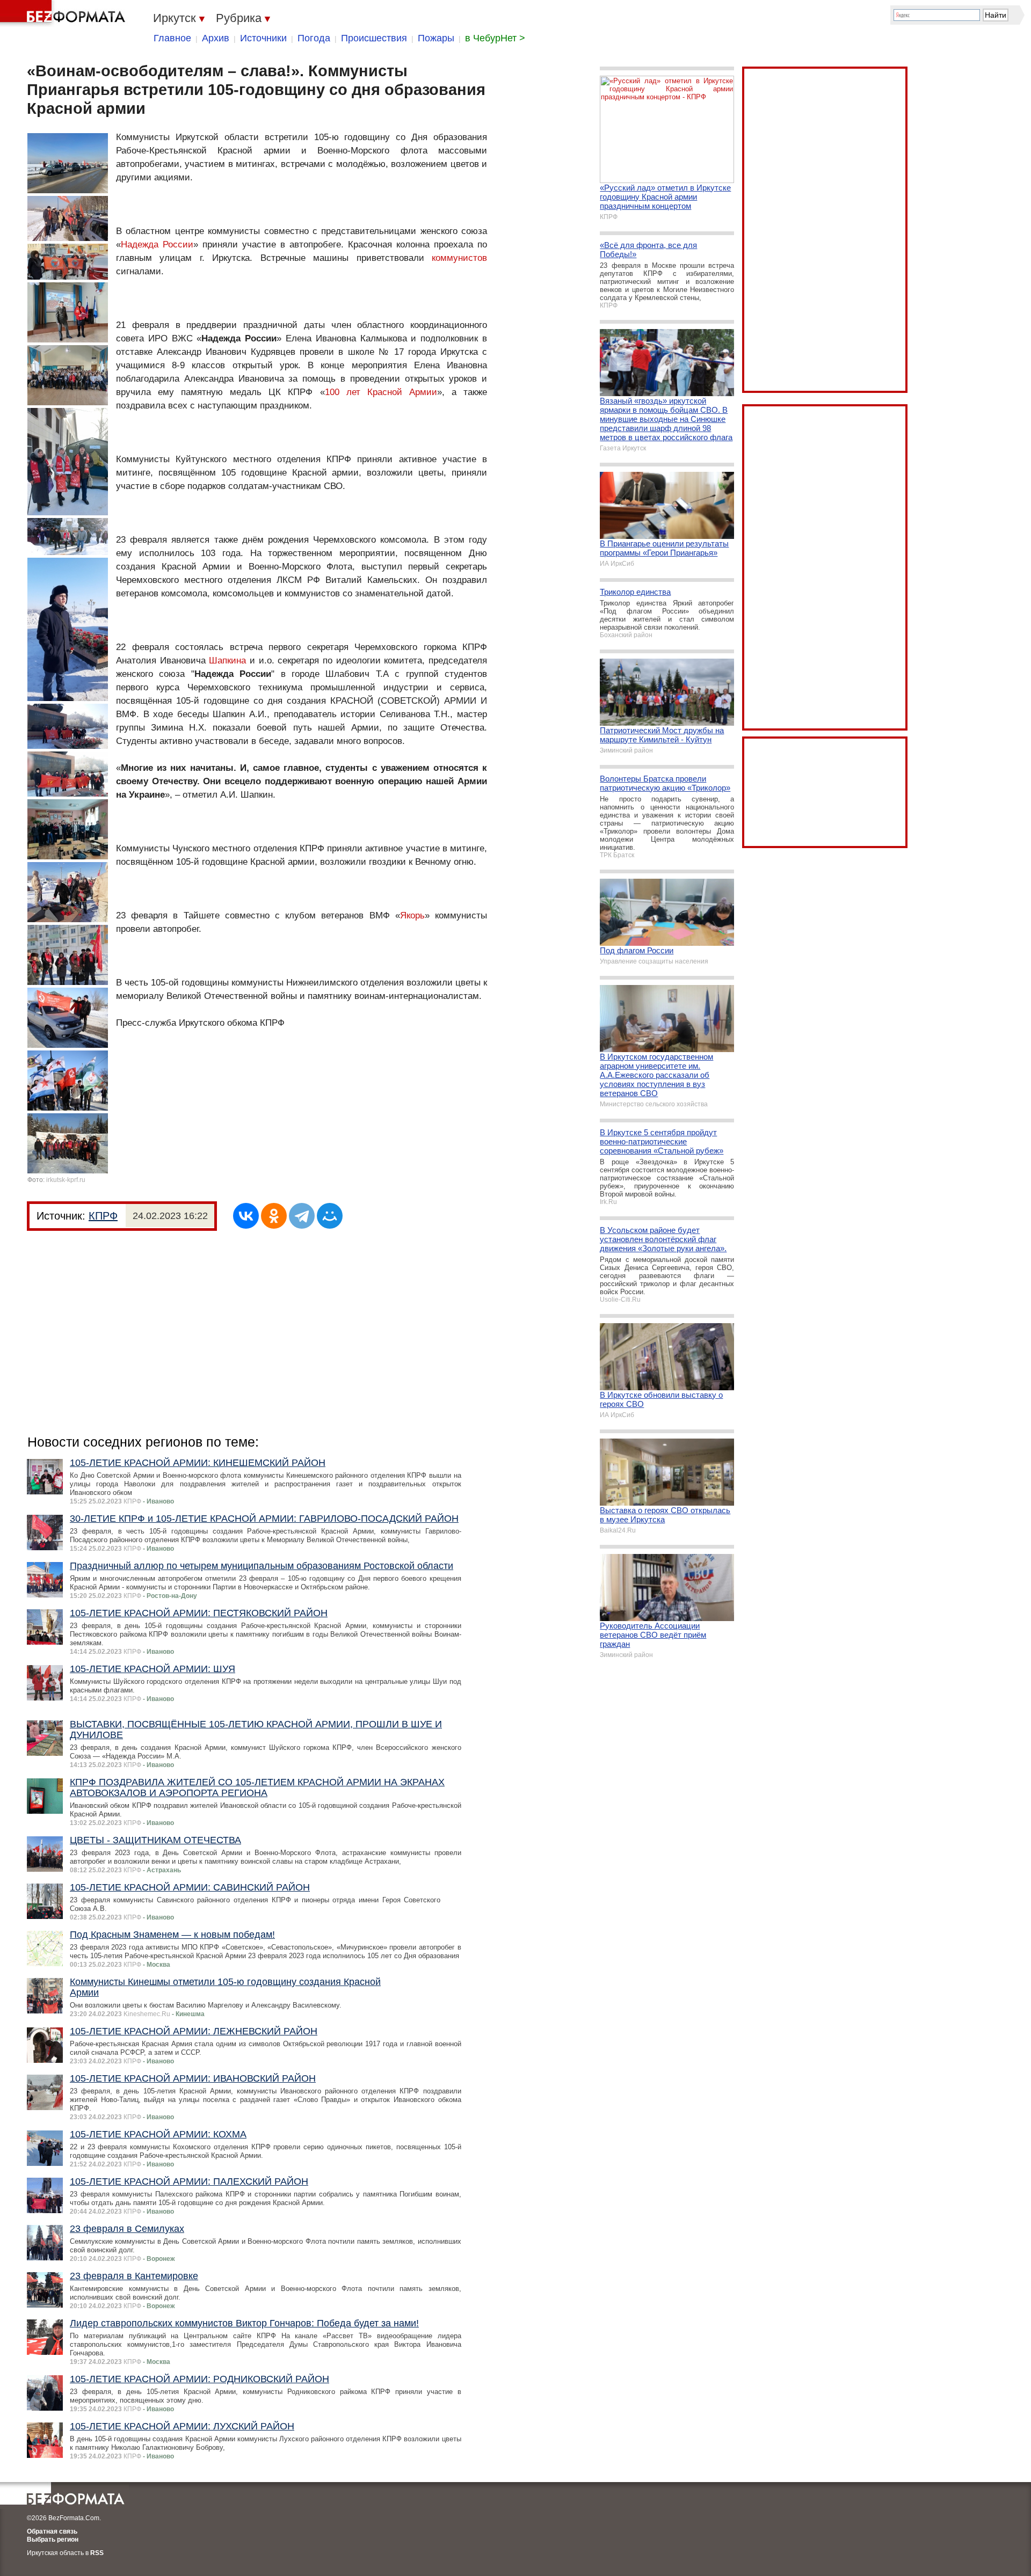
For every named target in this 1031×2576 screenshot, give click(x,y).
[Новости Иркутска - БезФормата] (64, 13)
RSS (97, 2553)
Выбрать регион (53, 2539)
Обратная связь (52, 2531)
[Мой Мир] (330, 1216)
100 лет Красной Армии (381, 392)
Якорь (412, 915)
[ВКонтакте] (246, 1216)
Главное (172, 38)
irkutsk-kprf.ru (66, 1180)
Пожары (436, 38)
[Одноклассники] (274, 1216)
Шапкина (227, 661)
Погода (314, 38)
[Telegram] (302, 1216)
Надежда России (157, 245)
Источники (263, 38)
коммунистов (459, 258)
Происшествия (374, 38)
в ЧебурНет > (495, 38)
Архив (216, 38)
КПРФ (103, 1216)
